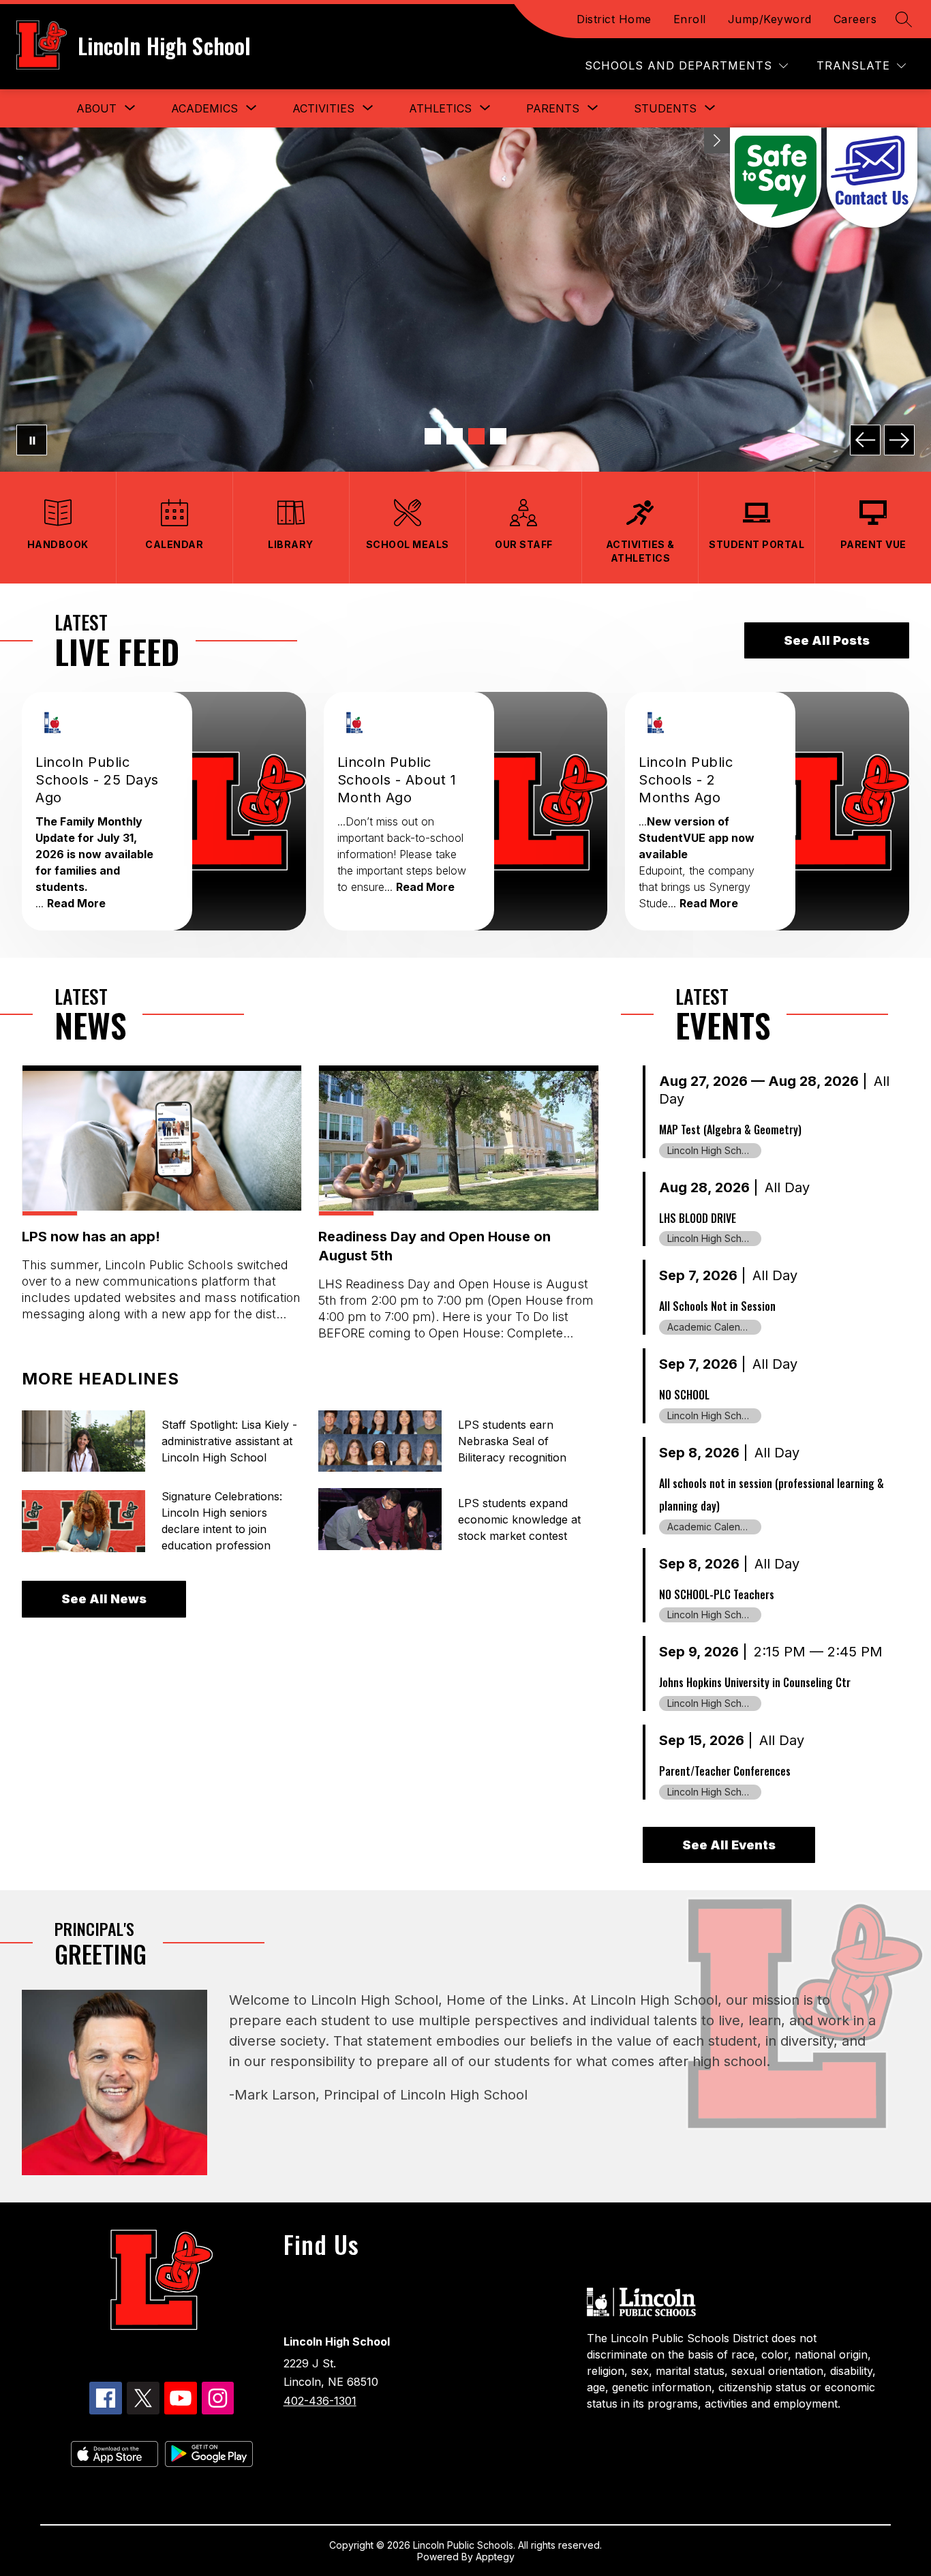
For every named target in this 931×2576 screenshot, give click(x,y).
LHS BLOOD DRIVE (698, 1218)
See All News (104, 1599)
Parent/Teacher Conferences (725, 1771)
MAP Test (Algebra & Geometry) (730, 1130)
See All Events (729, 1845)
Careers (855, 19)
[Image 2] (455, 436)
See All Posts (827, 640)
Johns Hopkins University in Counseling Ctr (755, 1682)
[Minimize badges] (717, 140)
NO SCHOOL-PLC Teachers (717, 1594)
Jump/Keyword (770, 19)
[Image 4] (498, 436)
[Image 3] (476, 436)
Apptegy (495, 2557)
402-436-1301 (320, 2401)
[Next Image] (899, 440)
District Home (614, 19)
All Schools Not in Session (717, 1306)
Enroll (690, 19)
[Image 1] (433, 436)
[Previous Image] (865, 440)
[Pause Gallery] (32, 440)
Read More (76, 903)
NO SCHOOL (684, 1395)
